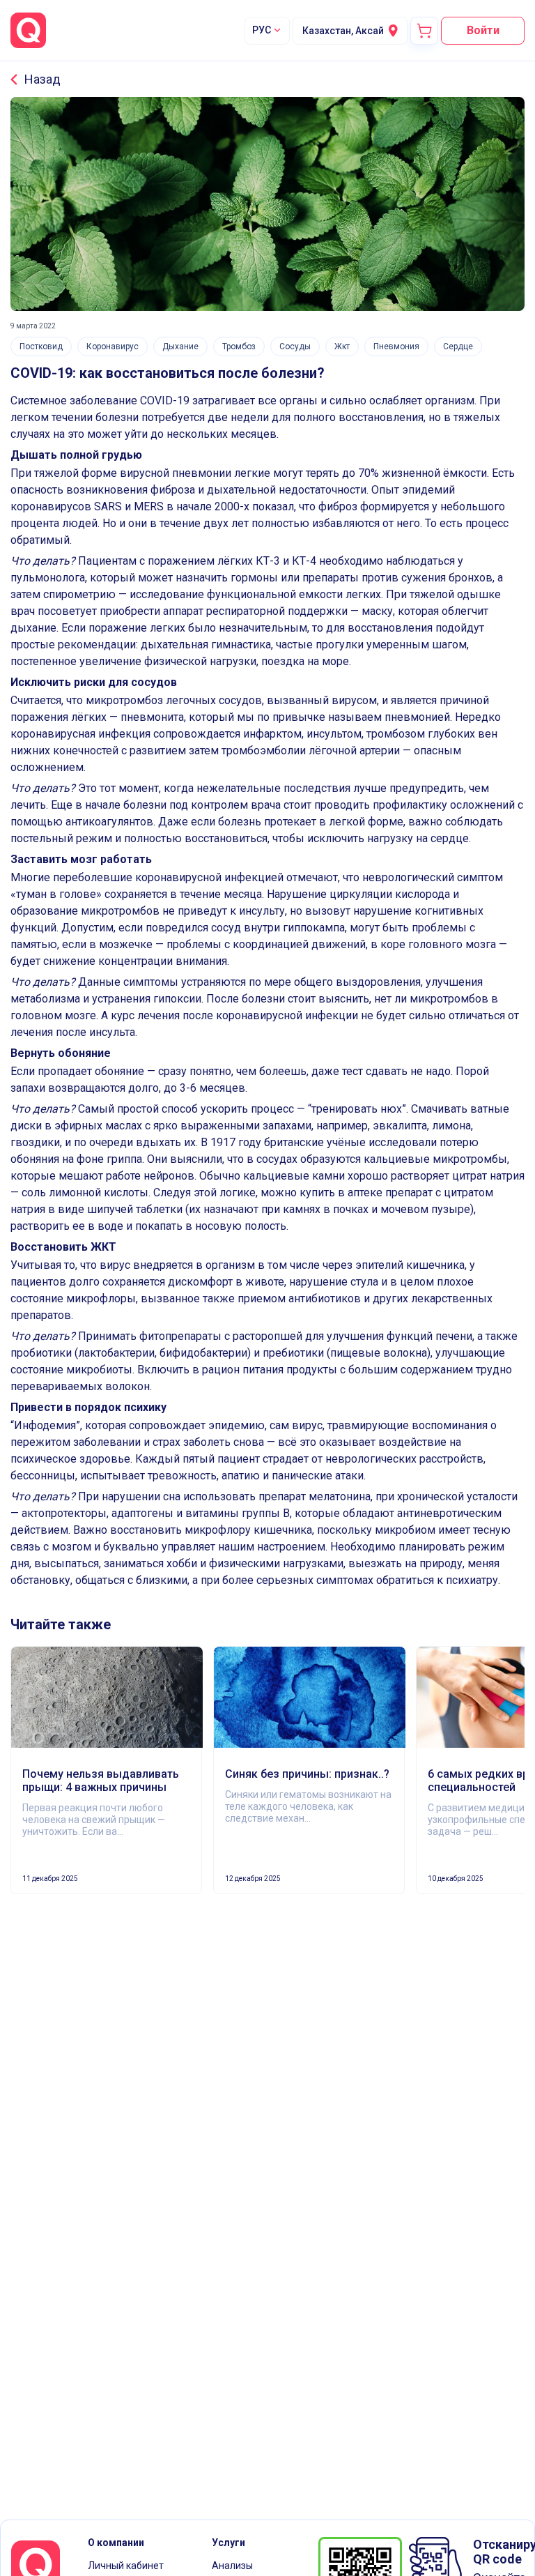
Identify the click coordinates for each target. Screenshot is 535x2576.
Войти (483, 30)
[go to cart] (424, 31)
